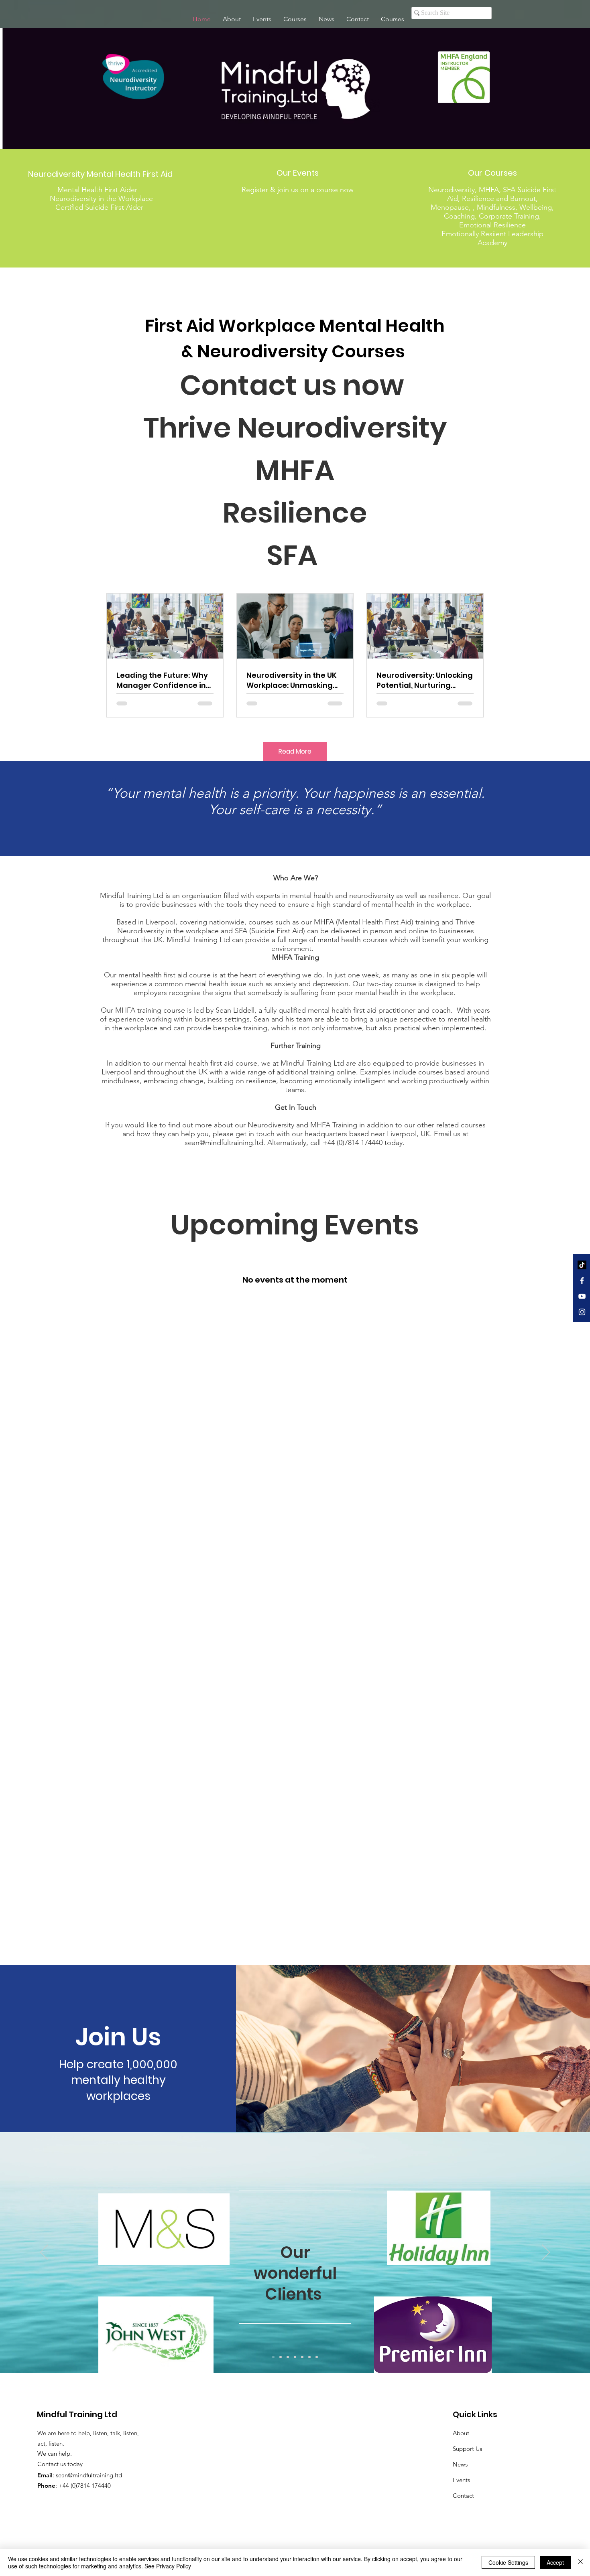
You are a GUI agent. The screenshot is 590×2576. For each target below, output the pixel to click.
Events (461, 2480)
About (461, 2433)
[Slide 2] (281, 2357)
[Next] (546, 2253)
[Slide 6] (309, 2357)
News (460, 2464)
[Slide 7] (317, 2357)
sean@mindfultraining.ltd (224, 1143)
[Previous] (44, 2253)
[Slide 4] (295, 2357)
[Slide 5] (302, 2357)
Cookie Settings (508, 2562)
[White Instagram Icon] (582, 1312)
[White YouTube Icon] (582, 1296)
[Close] (580, 2562)
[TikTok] (582, 1265)
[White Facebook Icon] (582, 1281)
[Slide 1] (273, 2357)
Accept (555, 2562)
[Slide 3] (288, 2357)
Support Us (467, 2449)
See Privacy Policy (168, 2566)
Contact (463, 2496)
